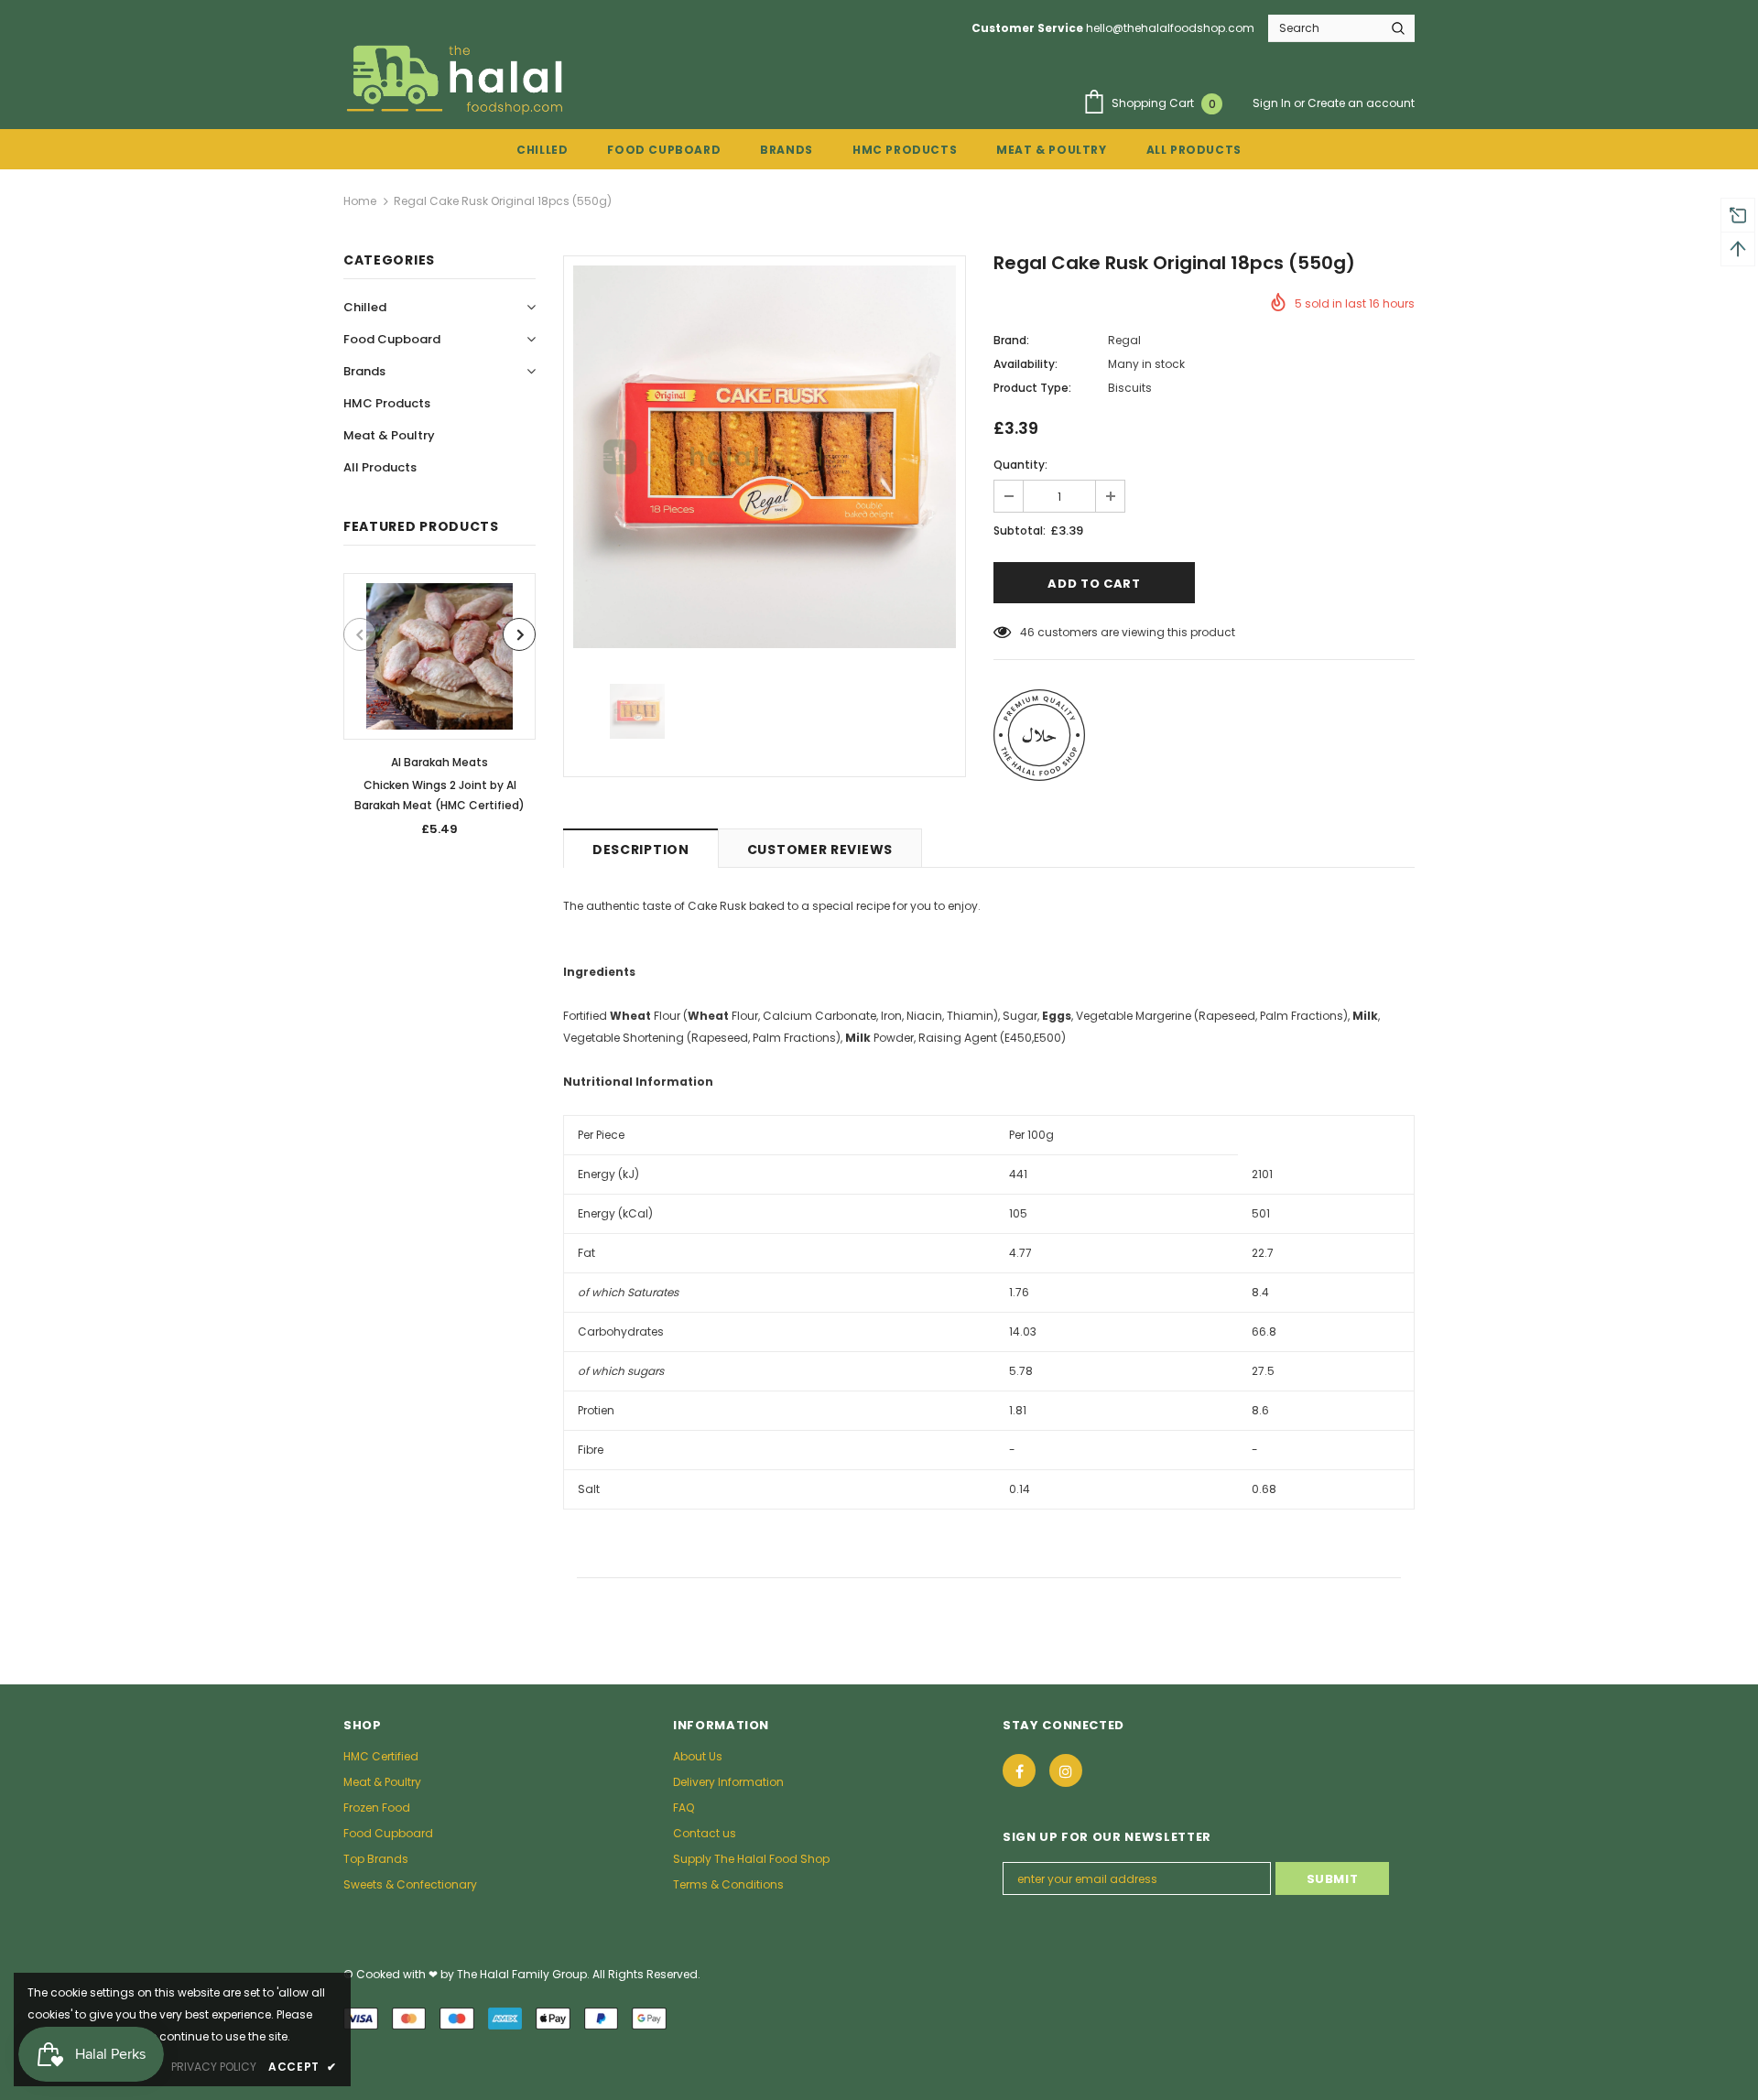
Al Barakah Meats (439, 762)
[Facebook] (1019, 1770)
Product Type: (1032, 388)
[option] (439, 711)
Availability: (1025, 364)
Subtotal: (1020, 530)
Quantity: (1020, 465)
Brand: (1011, 340)
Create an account (1361, 103)
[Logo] (457, 79)
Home (360, 201)
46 (1027, 632)
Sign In (1273, 103)
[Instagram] (1066, 1770)
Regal (1124, 340)
